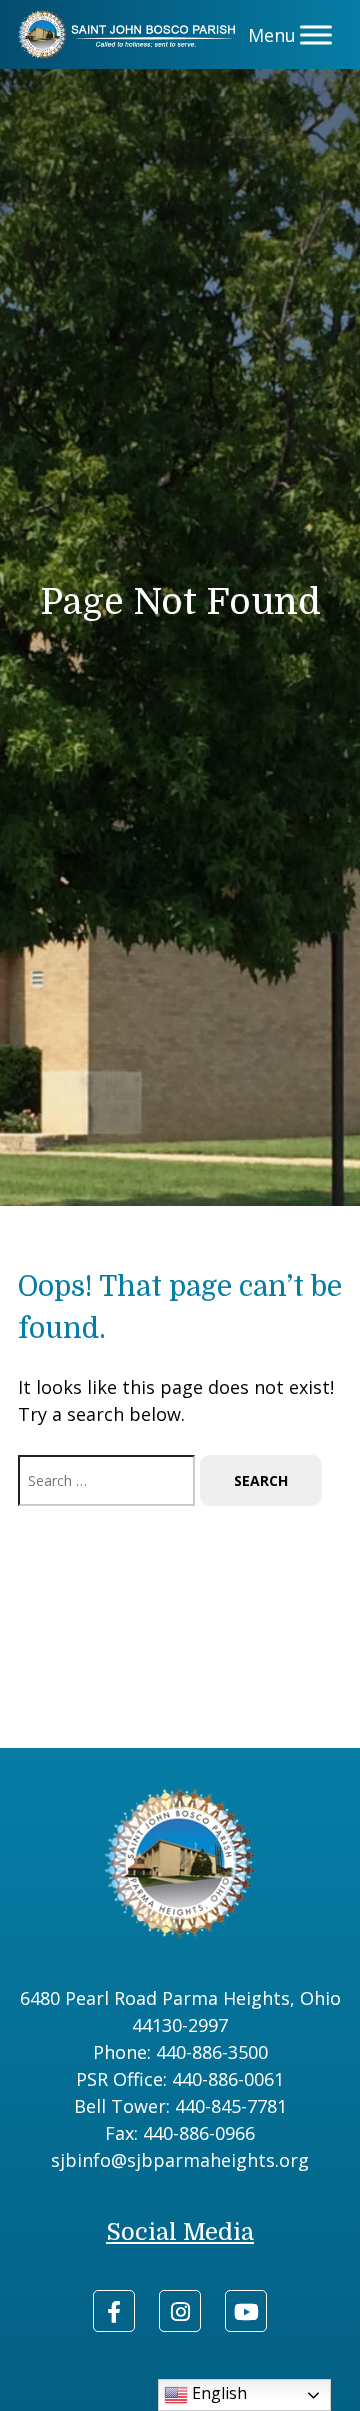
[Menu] (316, 34)
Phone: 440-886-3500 (180, 2052)
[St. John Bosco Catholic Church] (130, 34)
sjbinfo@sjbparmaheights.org (180, 2160)
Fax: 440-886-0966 (180, 2133)
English (217, 2393)
